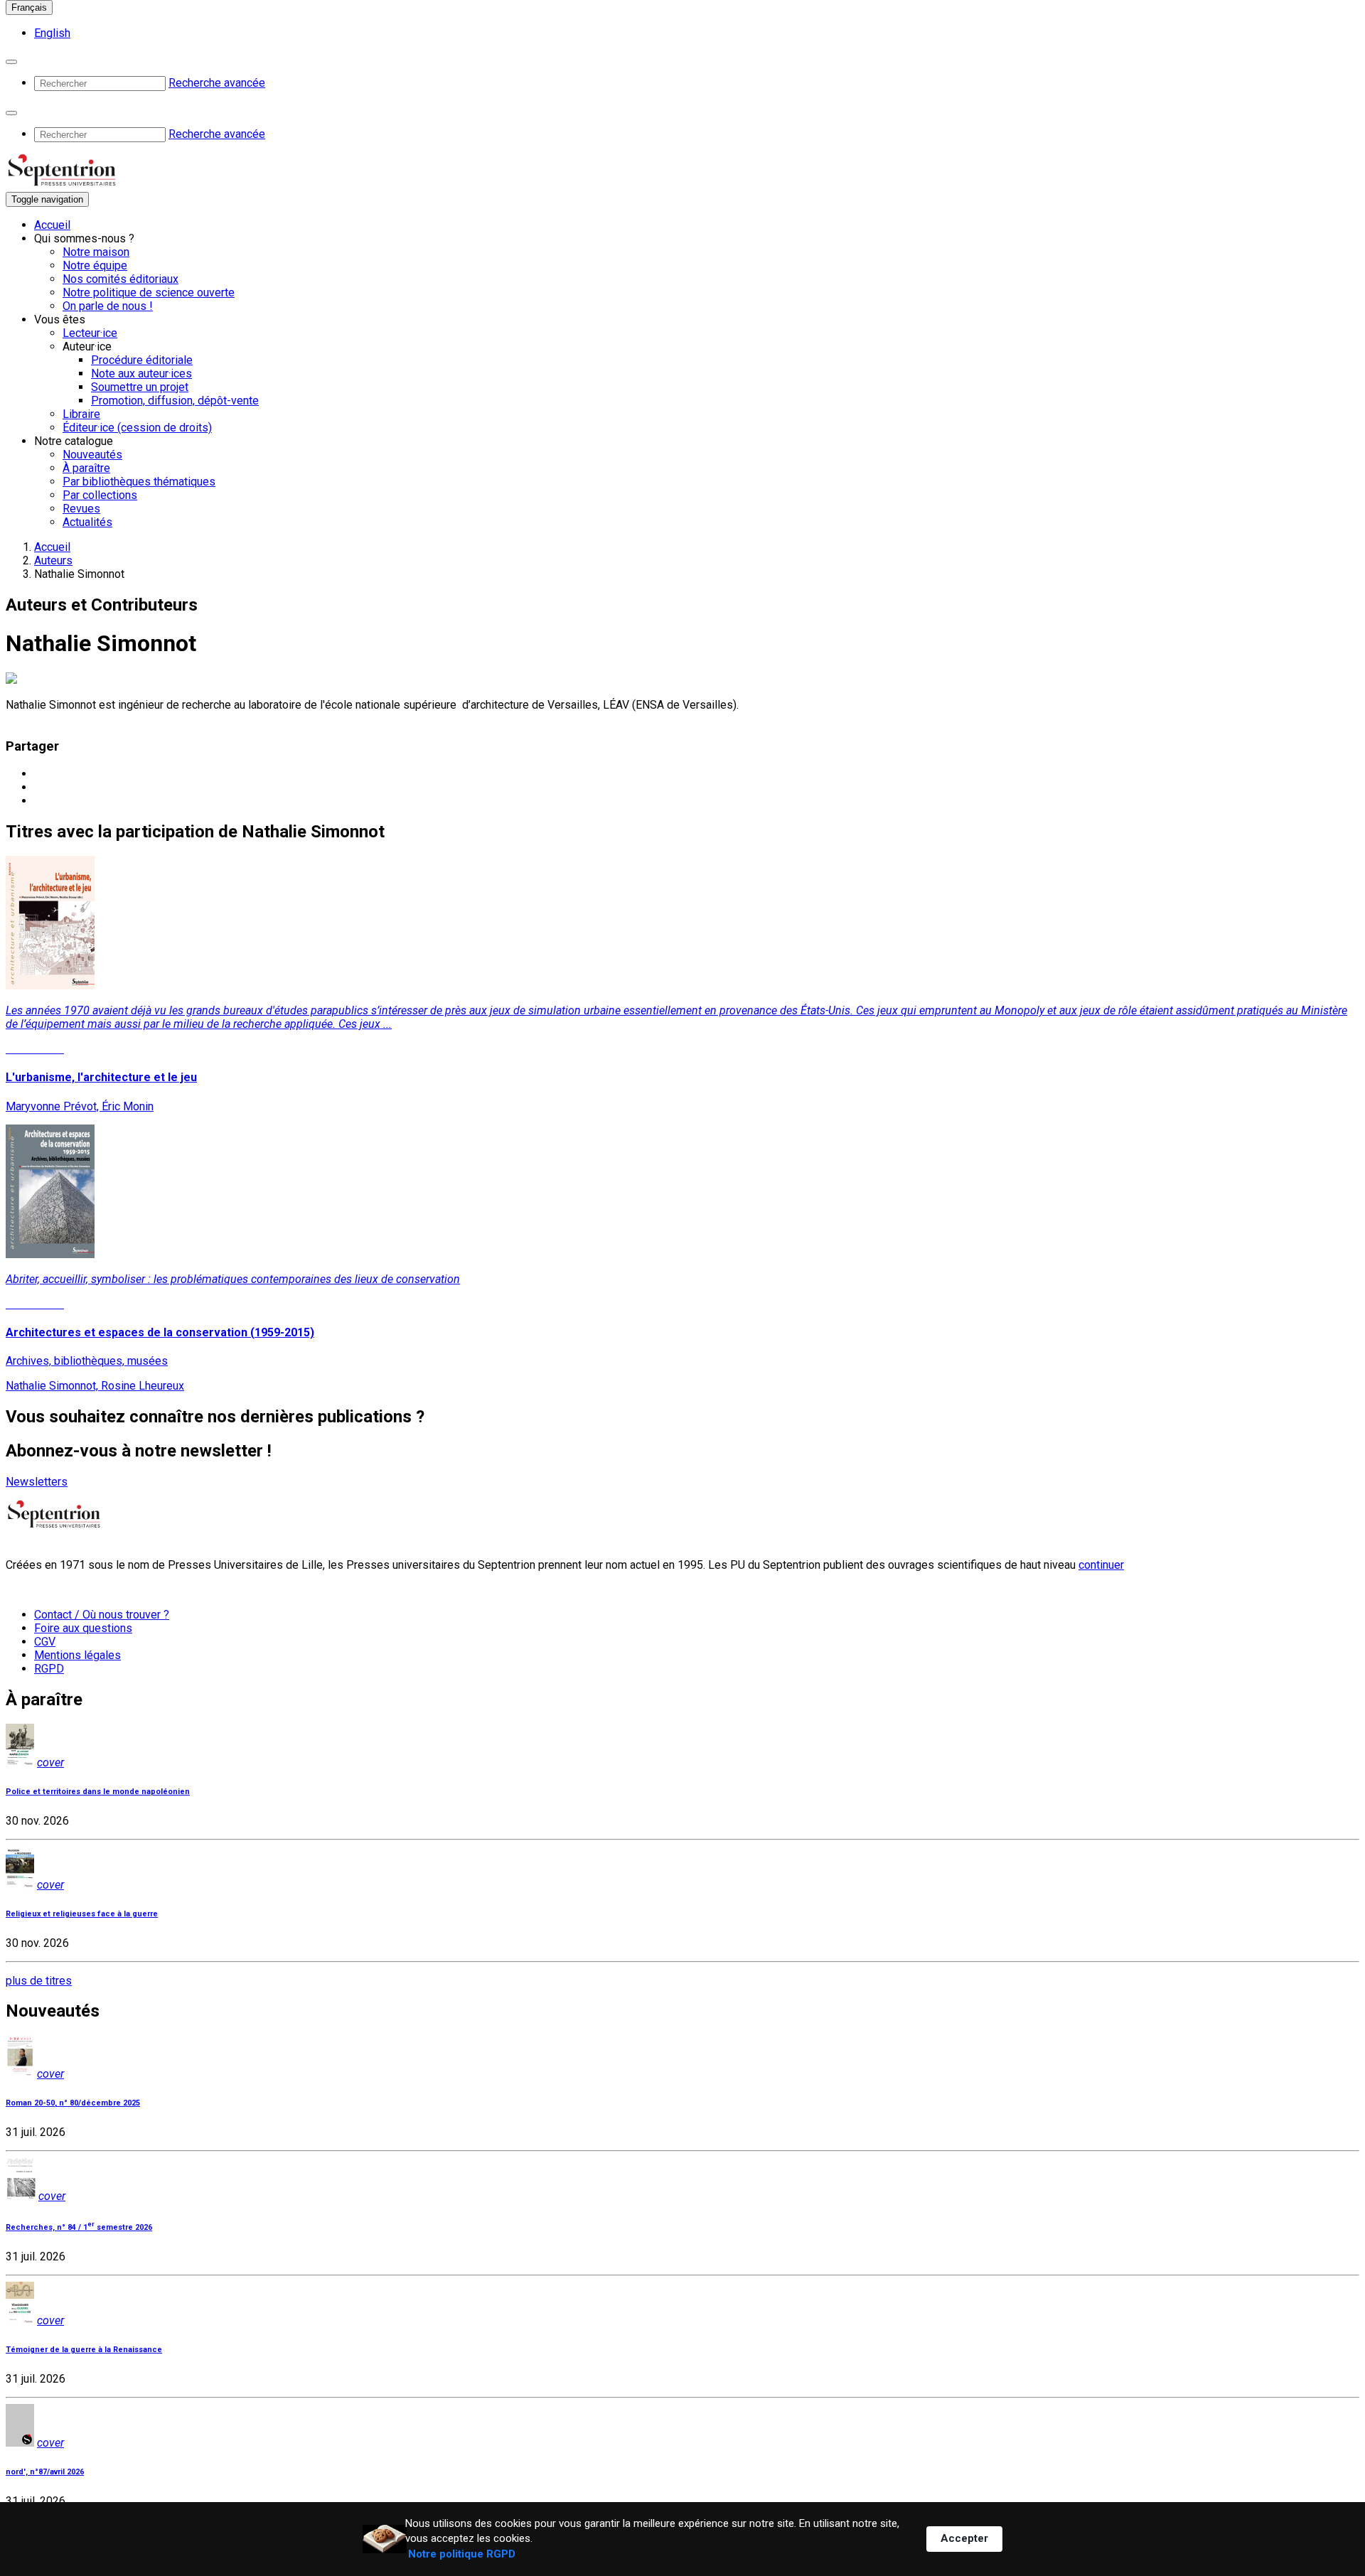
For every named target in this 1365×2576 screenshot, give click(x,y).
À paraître (86, 468)
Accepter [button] (964, 2538)
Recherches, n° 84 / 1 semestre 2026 (79, 2227)
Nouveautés (92, 455)
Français (29, 7)
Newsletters (37, 1482)
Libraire (81, 414)
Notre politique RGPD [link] (462, 2554)
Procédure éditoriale (142, 360)
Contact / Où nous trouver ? (102, 1615)
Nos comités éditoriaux (121, 279)
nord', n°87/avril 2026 (45, 2472)
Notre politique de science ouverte (149, 293)
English (52, 33)
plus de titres (39, 1981)
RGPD (49, 1669)
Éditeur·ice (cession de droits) (137, 428)
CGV (45, 1642)
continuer (1101, 1565)
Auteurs (53, 560)
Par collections (100, 495)
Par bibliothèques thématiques (139, 482)
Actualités (87, 522)
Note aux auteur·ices (141, 374)
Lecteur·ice (90, 333)
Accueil (52, 225)
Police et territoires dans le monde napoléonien (98, 1792)
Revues (81, 509)
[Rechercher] (11, 62)
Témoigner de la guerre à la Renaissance (84, 2350)
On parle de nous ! (108, 306)
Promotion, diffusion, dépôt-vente (175, 401)
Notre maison (96, 252)
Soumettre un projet (140, 387)
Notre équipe (95, 265)
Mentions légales (77, 1655)
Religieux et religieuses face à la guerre (82, 1914)
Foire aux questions (83, 1628)
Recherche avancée (217, 83)
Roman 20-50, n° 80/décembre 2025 (73, 2103)
